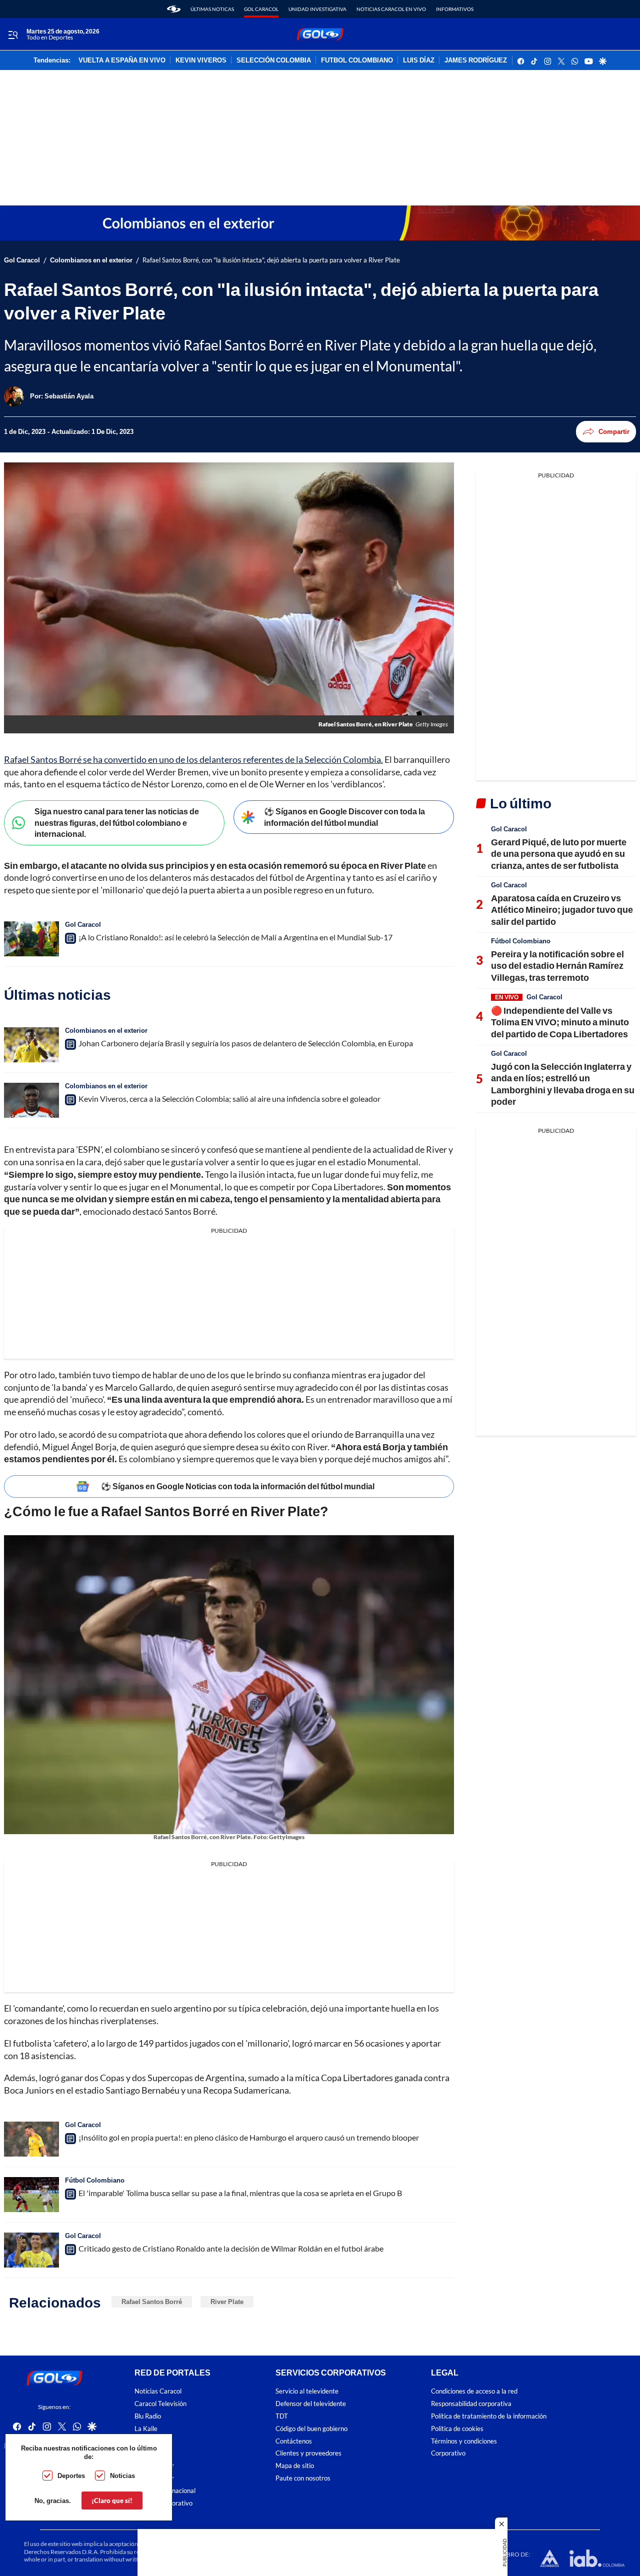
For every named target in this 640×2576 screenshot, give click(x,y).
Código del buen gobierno (311, 2428)
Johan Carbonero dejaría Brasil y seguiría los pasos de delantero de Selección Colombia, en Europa (246, 1043)
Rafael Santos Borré (152, 2302)
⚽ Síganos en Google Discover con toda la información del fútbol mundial (344, 817)
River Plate (227, 2302)
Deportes (71, 2476)
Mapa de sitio (295, 2466)
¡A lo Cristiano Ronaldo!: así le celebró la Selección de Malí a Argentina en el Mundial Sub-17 (235, 937)
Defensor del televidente (311, 2404)
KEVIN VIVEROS (201, 60)
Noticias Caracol (158, 2391)
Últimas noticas (212, 9)
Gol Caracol (261, 9)
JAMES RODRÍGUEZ (476, 60)
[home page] (174, 9)
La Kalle (146, 2428)
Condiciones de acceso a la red (474, 2391)
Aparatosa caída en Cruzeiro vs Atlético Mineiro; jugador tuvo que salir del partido (562, 910)
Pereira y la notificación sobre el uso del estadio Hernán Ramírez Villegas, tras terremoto (557, 966)
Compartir (614, 431)
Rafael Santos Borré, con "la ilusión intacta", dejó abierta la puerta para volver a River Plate (271, 260)
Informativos (455, 9)
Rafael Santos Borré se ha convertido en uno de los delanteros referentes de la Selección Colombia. (193, 759)
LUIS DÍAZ (419, 60)
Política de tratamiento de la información (489, 2416)
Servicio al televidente (307, 2391)
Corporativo (448, 2453)
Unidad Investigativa (317, 9)
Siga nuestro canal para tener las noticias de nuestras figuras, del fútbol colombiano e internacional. (117, 822)
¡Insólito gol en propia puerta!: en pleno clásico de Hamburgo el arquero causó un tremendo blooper (249, 2137)
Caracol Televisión (160, 2404)
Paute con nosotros (303, 2478)
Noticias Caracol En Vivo (391, 9)
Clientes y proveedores (308, 2453)
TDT (282, 2416)
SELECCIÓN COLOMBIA (274, 60)
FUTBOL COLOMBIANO (357, 60)
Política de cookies (457, 2428)
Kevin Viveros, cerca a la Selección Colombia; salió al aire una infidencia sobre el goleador (229, 1099)
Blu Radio (148, 2416)
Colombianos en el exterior (91, 260)
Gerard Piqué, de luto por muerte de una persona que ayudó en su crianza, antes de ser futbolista (559, 854)
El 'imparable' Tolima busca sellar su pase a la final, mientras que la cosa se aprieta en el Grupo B (240, 2193)
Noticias (122, 2476)
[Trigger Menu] (13, 34)
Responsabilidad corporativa (471, 2404)
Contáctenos (294, 2441)
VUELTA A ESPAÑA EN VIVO (122, 60)
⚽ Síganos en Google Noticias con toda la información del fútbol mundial (238, 1486)
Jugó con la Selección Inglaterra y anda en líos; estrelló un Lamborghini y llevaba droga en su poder (563, 1084)
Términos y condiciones (464, 2441)
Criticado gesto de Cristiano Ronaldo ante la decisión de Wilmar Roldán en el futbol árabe (231, 2248)
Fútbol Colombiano (95, 2180)
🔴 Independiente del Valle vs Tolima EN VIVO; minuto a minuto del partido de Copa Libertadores (560, 1022)
